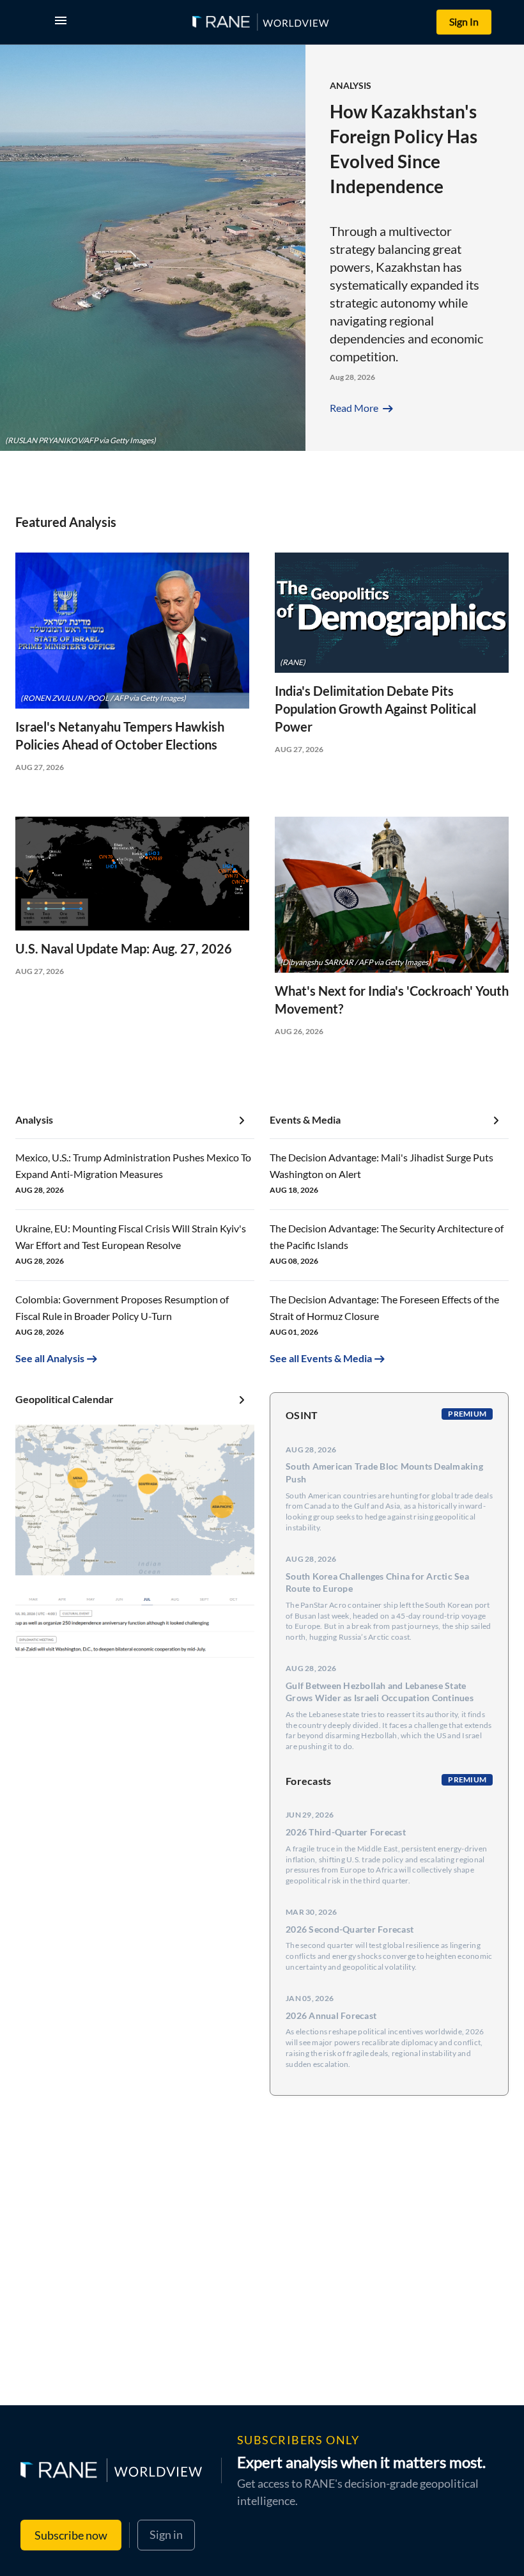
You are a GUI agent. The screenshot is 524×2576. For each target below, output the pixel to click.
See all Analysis (50, 1358)
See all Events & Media (321, 1358)
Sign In (464, 21)
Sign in (166, 2534)
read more (363, 408)
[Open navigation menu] (63, 22)
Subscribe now (71, 2535)
